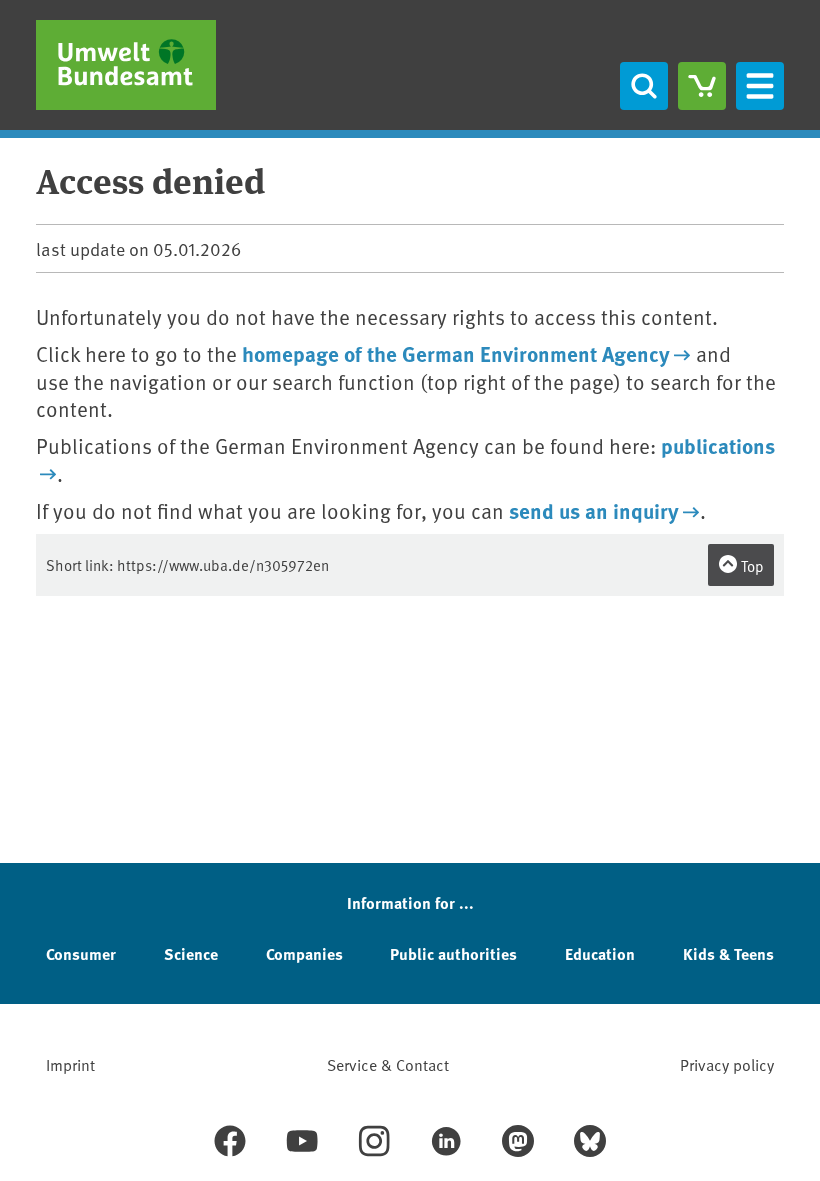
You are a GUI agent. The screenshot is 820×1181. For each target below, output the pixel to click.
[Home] (126, 65)
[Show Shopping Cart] (702, 86)
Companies (304, 953)
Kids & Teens (728, 953)
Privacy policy (727, 1064)
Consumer (81, 953)
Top (751, 565)
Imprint (70, 1064)
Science (191, 953)
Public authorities (453, 953)
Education (600, 953)
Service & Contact (388, 1064)
